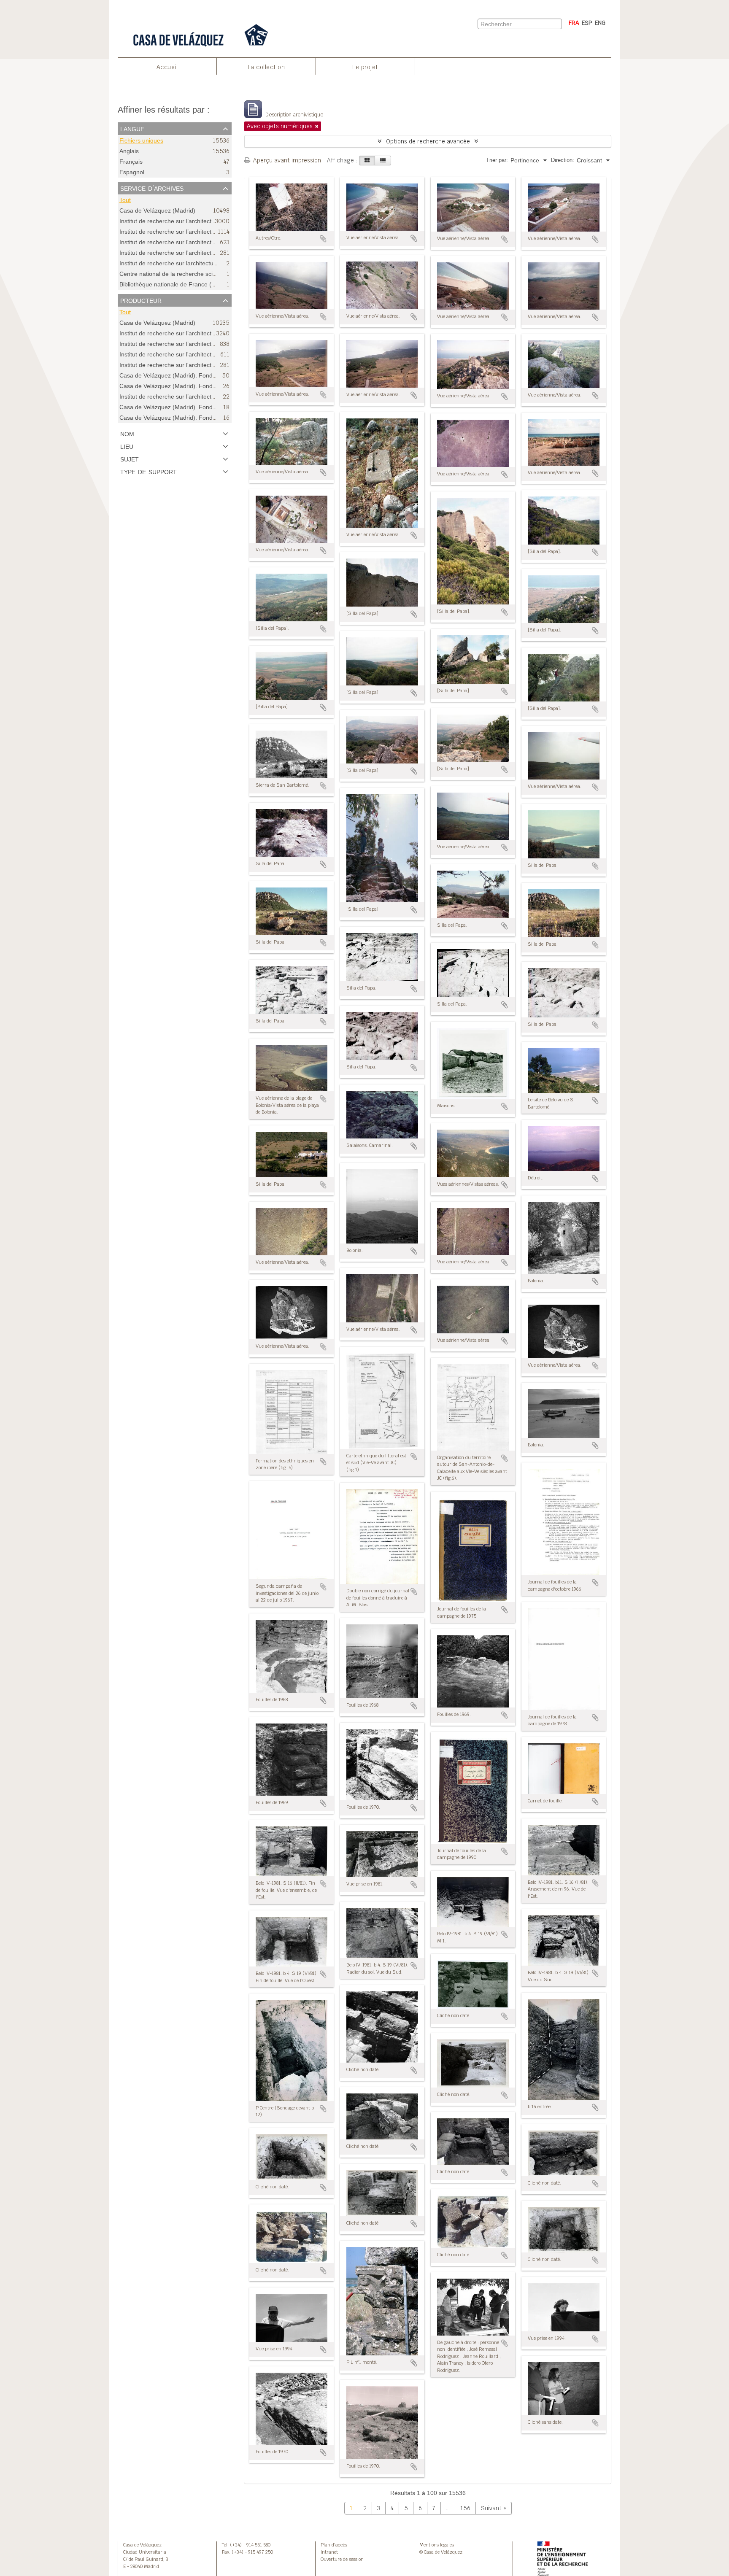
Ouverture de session (342, 2559)
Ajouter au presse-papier (323, 239)
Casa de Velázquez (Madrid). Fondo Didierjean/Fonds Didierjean (206, 386)
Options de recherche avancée (428, 141)
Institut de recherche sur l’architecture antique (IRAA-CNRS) (200, 397)
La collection (266, 67)
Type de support (148, 471)
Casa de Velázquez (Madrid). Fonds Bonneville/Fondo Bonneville (206, 375)
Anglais (129, 151)
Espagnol (132, 172)
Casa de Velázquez (142, 2545)
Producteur (141, 300)
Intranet (329, 2552)
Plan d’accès (334, 2545)
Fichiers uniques (141, 141)
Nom (127, 433)
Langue (132, 128)
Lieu (127, 446)
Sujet (130, 459)
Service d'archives (152, 188)
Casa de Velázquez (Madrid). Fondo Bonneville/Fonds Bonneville (206, 418)
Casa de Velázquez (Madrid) (157, 211)
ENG (600, 23)
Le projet (365, 67)
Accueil (167, 67)
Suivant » (494, 2508)
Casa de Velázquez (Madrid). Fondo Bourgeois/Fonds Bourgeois (206, 407)
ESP (587, 23)
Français (131, 162)
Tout (125, 200)
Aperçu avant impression (286, 160)
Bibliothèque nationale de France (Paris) (173, 284)
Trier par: (497, 160)
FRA (574, 23)
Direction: (563, 160)
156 (465, 2508)
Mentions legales (437, 2545)
